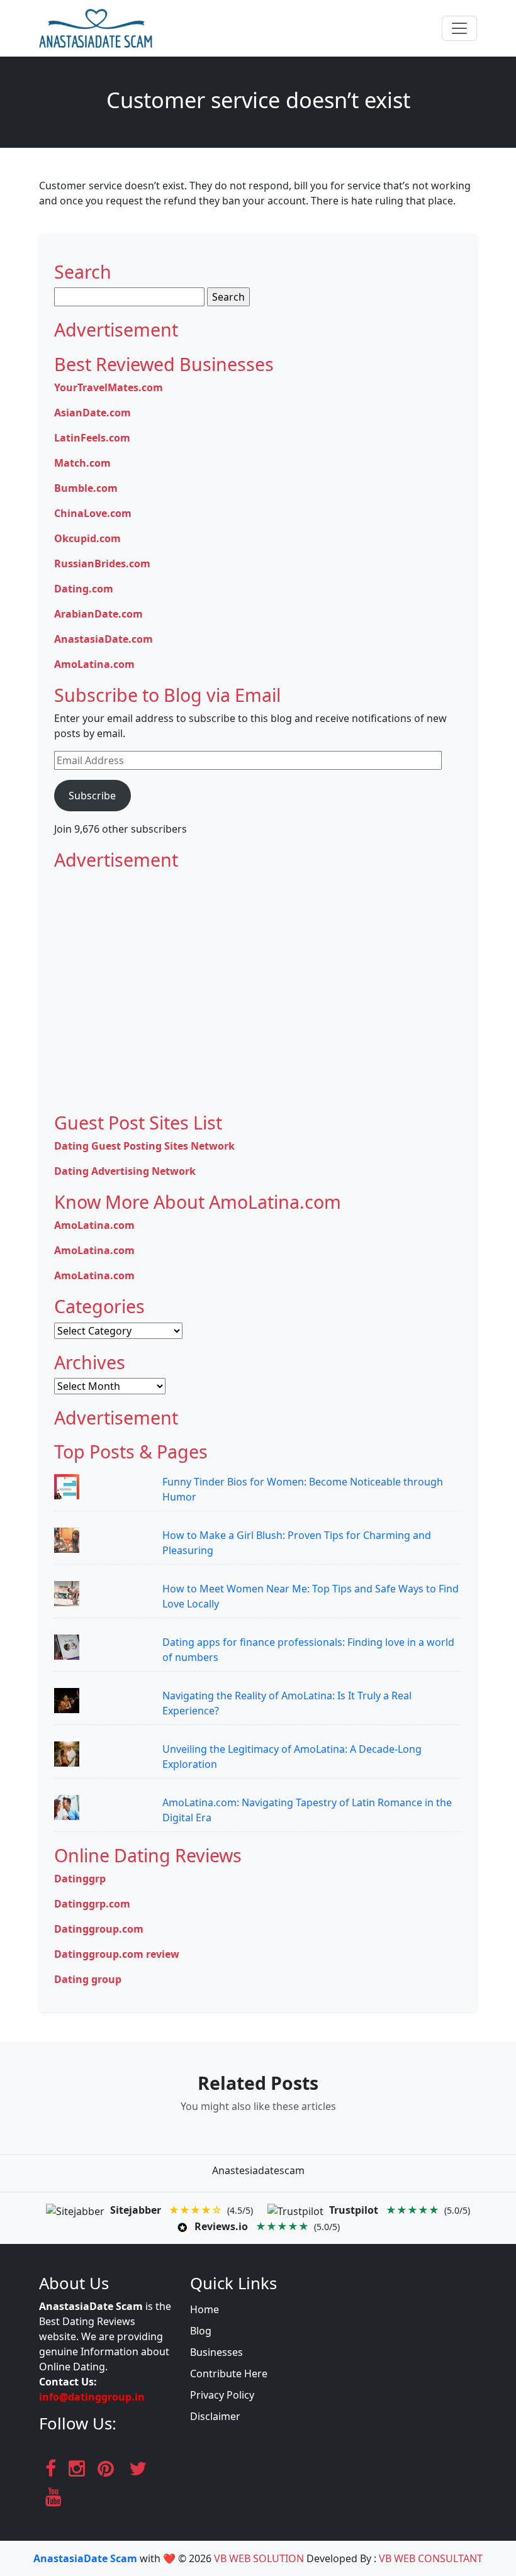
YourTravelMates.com (109, 387)
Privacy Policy (222, 2395)
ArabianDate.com (98, 614)
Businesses (216, 2352)
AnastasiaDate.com (104, 639)
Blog (201, 2331)
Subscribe (92, 796)
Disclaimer (215, 2416)
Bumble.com (86, 488)
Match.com (82, 463)
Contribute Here (229, 2373)
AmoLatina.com (94, 664)
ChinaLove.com (93, 513)
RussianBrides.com (102, 563)
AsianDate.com (93, 413)
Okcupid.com (87, 538)
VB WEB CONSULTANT (431, 2558)
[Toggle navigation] (459, 28)
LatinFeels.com (92, 438)
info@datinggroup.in (92, 2397)
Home (205, 2309)
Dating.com (84, 589)
